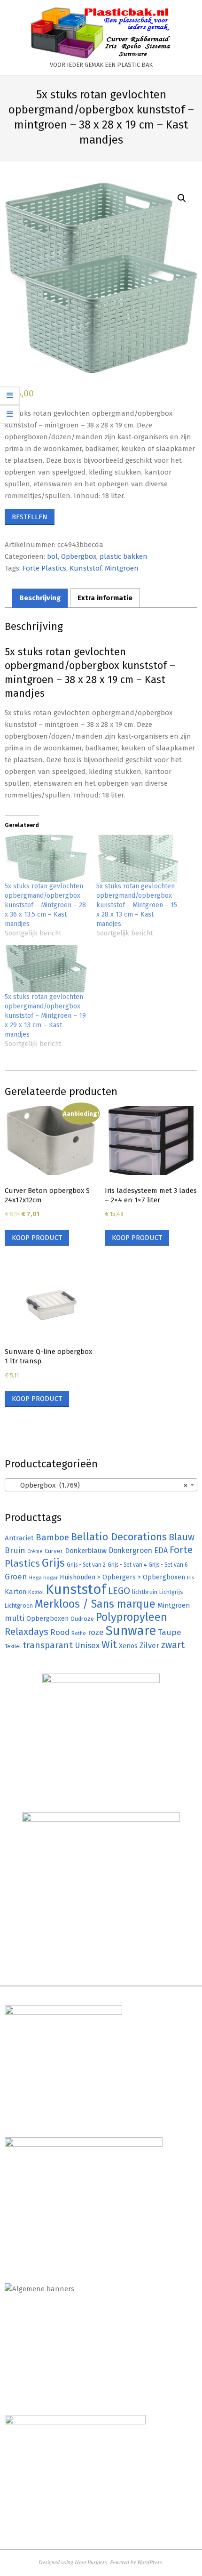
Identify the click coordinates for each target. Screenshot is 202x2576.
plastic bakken (124, 556)
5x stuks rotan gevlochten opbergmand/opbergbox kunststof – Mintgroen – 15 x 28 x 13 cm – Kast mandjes (137, 905)
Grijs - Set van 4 (127, 1565)
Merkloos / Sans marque (95, 1604)
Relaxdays (27, 1632)
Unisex (87, 1646)
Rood (60, 1632)
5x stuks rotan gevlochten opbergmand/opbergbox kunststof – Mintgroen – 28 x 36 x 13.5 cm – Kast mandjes (45, 905)
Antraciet (19, 1538)
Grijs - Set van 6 (168, 1565)
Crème (35, 1551)
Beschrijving (40, 598)
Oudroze (82, 1619)
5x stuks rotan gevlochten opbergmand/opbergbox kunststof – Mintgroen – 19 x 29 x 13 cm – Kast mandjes (45, 1016)
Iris (190, 1578)
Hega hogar (43, 1578)
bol (52, 556)
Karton (16, 1592)
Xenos (128, 1646)
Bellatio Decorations (119, 1537)
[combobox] (101, 1485)
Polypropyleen (131, 1617)
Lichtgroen (19, 1606)
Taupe (170, 1632)
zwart (173, 1645)
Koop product (37, 1238)
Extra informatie (105, 598)
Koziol (36, 1592)
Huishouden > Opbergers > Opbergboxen (122, 1577)
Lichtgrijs (171, 1592)
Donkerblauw (86, 1551)
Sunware (131, 1630)
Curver (54, 1551)
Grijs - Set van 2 (86, 1565)
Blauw (182, 1537)
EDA (161, 1550)
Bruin (15, 1550)
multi (15, 1618)
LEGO (119, 1591)
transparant (48, 1645)
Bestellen (30, 517)
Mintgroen (122, 568)
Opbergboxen (47, 1619)
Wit (109, 1645)
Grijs (53, 1563)
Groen (16, 1577)
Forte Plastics (44, 568)
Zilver (149, 1645)
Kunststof (85, 568)
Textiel (13, 1646)
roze (96, 1632)
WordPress (150, 2562)
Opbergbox (79, 556)
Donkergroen (130, 1550)
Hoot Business (91, 2562)
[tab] (40, 598)
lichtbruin (145, 1592)
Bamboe (52, 1537)
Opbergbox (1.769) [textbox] (98, 1485)
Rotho (79, 1633)
